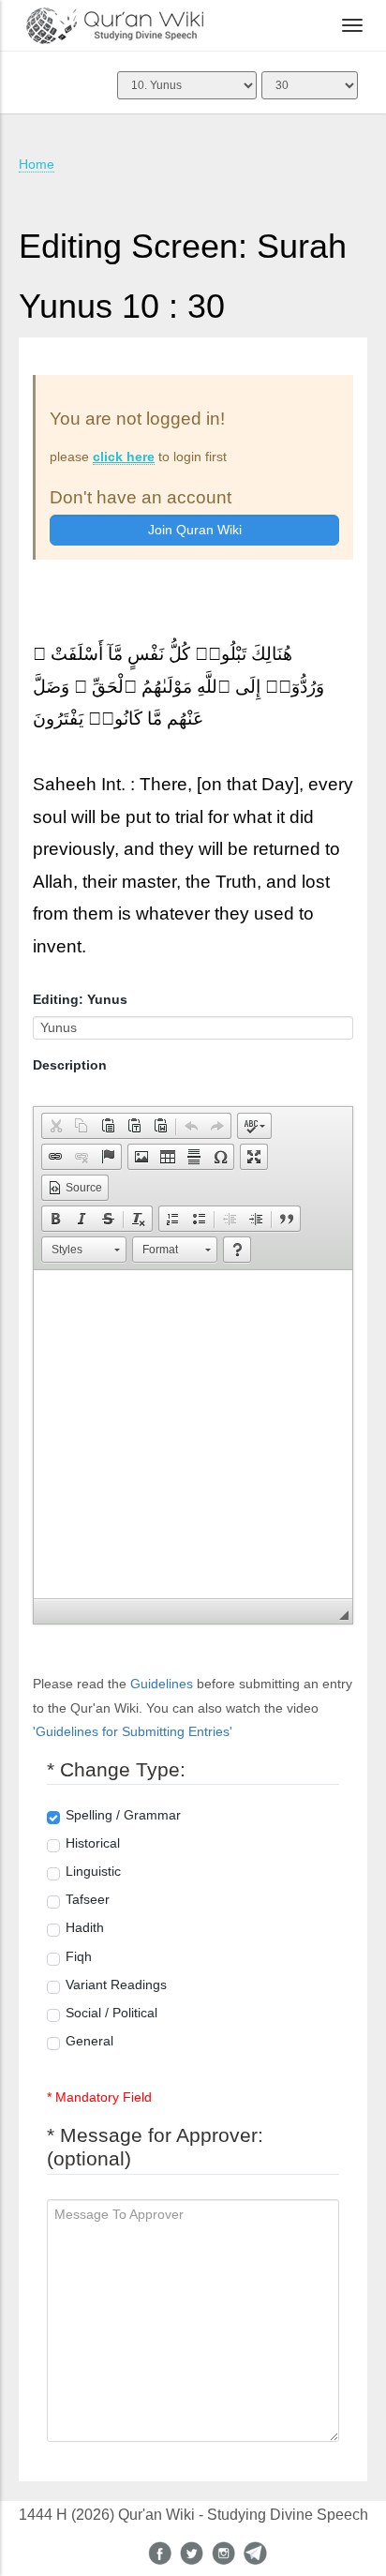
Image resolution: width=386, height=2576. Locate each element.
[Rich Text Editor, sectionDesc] (193, 1434)
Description (70, 1065)
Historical (93, 1843)
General (89, 2041)
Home (37, 164)
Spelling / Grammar (123, 1815)
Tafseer (88, 1899)
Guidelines (162, 1684)
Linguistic (93, 1871)
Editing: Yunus (80, 999)
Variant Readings (116, 1984)
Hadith (85, 1927)
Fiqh (79, 1956)
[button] (55, 1126)
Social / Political (111, 2013)
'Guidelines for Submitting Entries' (133, 1731)
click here (124, 457)
